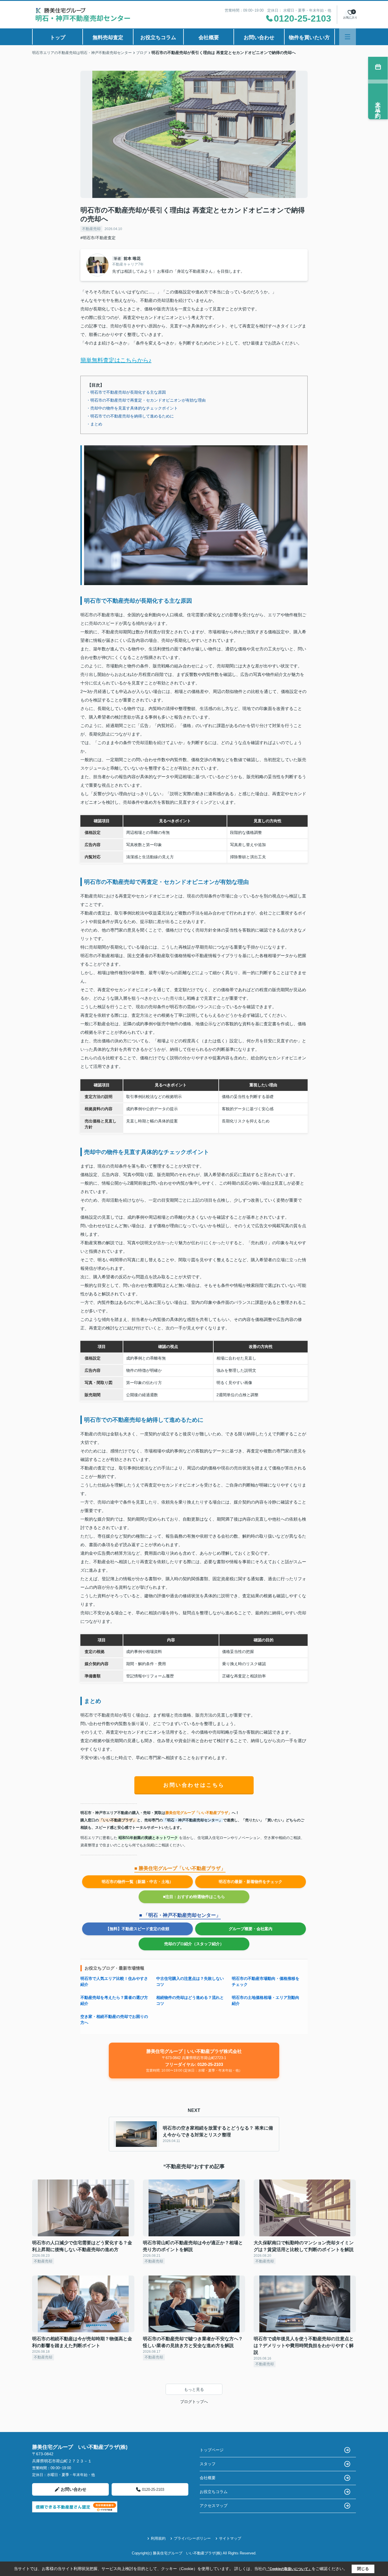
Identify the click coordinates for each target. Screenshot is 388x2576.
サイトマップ (230, 2538)
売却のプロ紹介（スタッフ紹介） (194, 1944)
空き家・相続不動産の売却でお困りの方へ (114, 2019)
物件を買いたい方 (309, 37)
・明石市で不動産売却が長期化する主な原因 (126, 392)
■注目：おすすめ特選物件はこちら (194, 1897)
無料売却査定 (108, 37)
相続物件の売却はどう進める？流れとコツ (190, 2000)
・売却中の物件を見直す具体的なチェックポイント (132, 408)
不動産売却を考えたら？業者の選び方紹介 (114, 2000)
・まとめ (94, 424)
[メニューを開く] (348, 37)
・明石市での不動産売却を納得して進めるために (130, 416)
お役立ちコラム (158, 37)
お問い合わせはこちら (194, 1785)
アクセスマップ (214, 2506)
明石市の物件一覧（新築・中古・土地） (137, 1882)
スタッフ (208, 2464)
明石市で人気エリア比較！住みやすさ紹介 (114, 1981)
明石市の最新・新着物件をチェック (251, 1882)
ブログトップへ (194, 2402)
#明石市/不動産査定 (98, 238)
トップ (58, 37)
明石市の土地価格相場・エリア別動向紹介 (266, 2000)
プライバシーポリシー (192, 2538)
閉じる (363, 2569)
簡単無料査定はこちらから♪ (116, 360)
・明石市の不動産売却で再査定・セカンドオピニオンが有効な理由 (146, 400)
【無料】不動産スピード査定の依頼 (137, 1929)
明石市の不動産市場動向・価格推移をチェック (266, 1981)
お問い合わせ (259, 37)
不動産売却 (91, 229)
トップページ (212, 2450)
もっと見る (194, 2389)
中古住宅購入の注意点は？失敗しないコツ (190, 1981)
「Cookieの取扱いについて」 (289, 2569)
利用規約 (158, 2538)
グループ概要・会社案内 (251, 1929)
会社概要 (209, 37)
